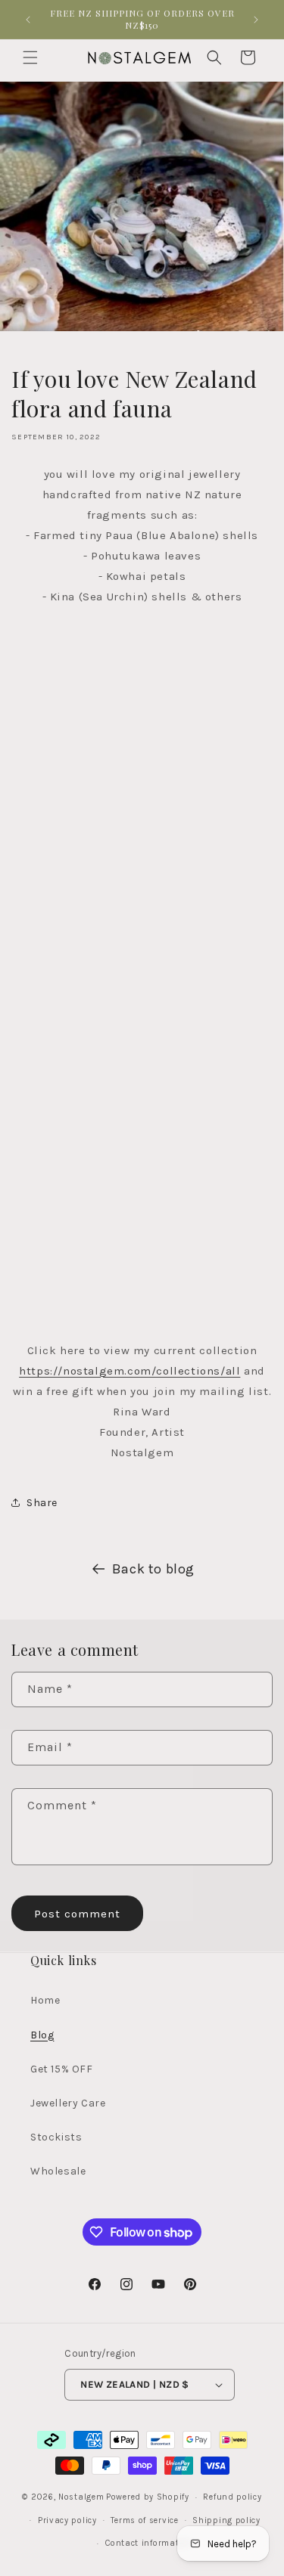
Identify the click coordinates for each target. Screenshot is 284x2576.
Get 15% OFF (62, 2069)
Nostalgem (81, 2497)
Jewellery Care (68, 2103)
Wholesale (58, 2171)
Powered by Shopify (148, 2497)
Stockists (56, 2137)
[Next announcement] (256, 20)
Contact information (149, 2543)
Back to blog (153, 1569)
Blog (42, 2035)
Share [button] (42, 1503)
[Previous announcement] (28, 20)
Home (45, 2000)
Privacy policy (67, 2520)
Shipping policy (226, 2520)
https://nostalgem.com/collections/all (130, 1371)
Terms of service (144, 2520)
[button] (30, 57)
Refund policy (232, 2497)
